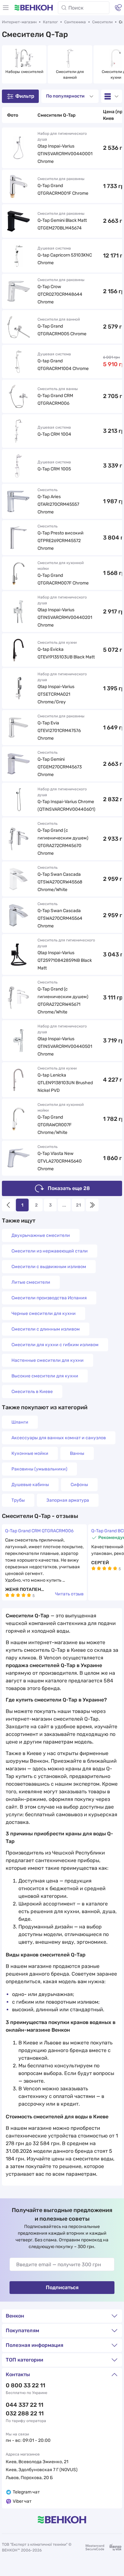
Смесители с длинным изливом (46, 1329)
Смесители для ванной (70, 75)
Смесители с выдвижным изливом (49, 1267)
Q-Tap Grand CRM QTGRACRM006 (39, 1531)
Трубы (18, 1500)
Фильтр (25, 96)
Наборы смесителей (24, 72)
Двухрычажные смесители (41, 1235)
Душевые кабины (30, 1485)
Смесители (102, 22)
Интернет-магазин (19, 22)
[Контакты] (118, 8)
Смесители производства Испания (49, 1298)
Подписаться (62, 2287)
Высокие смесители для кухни (45, 1376)
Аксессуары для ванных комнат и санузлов (59, 1438)
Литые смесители (31, 1282)
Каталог (50, 22)
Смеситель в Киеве (32, 1392)
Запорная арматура (68, 1500)
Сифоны (79, 1485)
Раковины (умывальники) (39, 1469)
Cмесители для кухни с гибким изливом (55, 1345)
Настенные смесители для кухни (48, 1360)
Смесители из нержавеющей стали (50, 1251)
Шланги (20, 1422)
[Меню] (6, 8)
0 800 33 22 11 (25, 2385)
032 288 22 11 (25, 2413)
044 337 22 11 (24, 2405)
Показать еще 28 (69, 1188)
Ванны (77, 1453)
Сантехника (75, 22)
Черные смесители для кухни (44, 1313)
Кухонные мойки (30, 1453)
